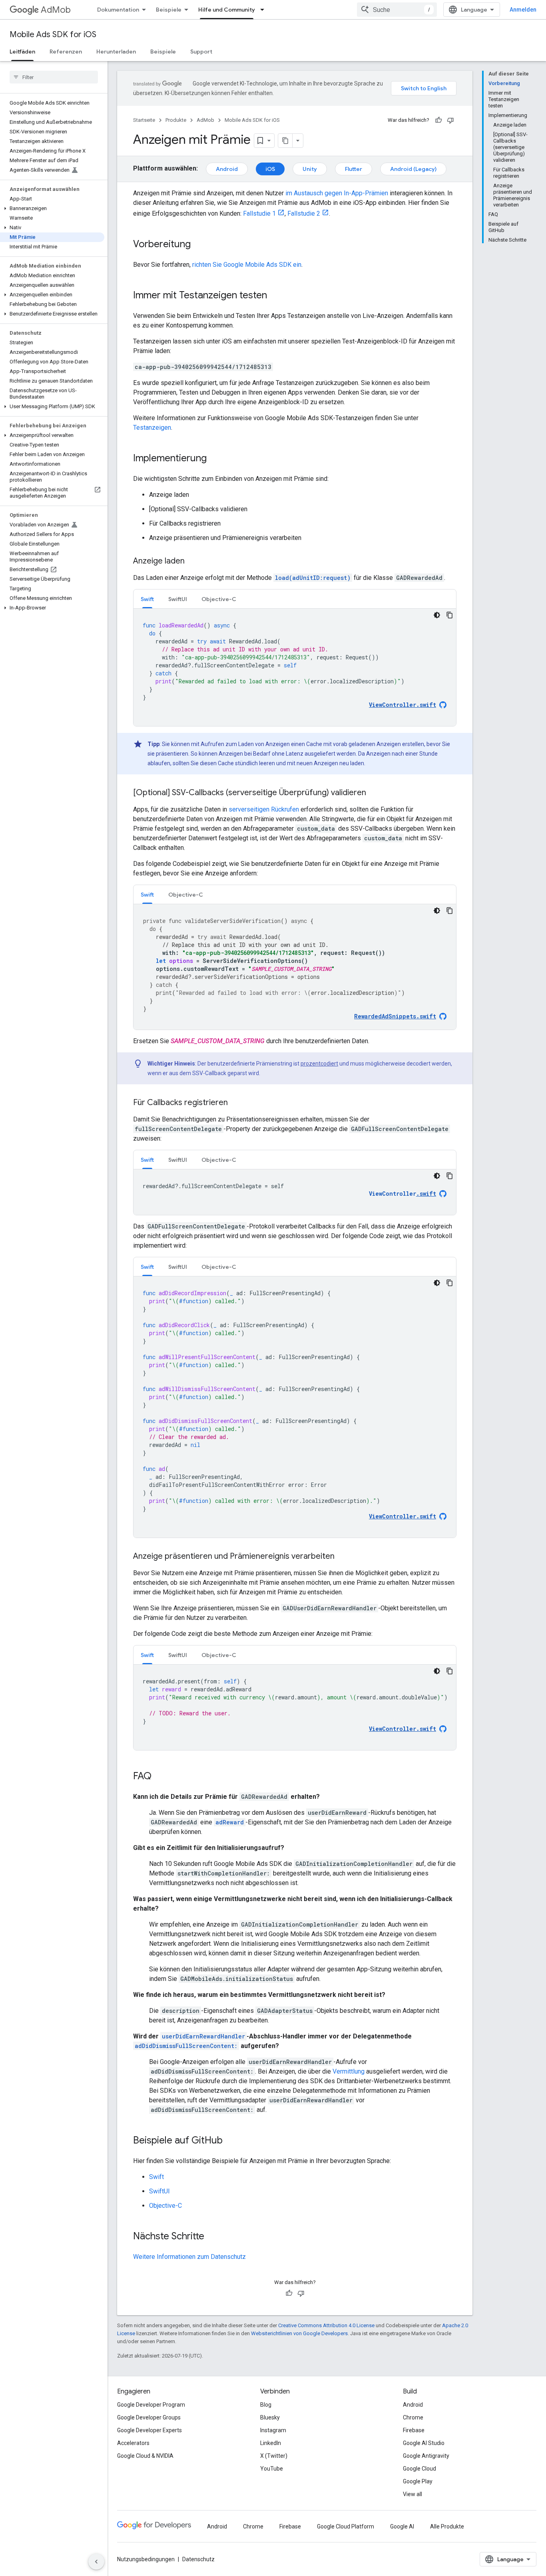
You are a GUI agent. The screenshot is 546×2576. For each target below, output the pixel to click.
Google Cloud (419, 2469)
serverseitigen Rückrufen (264, 809)
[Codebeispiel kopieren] (450, 615)
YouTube (272, 2469)
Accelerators (133, 2443)
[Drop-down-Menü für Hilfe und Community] (265, 10)
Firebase (414, 2430)
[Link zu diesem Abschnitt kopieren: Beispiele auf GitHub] (231, 2141)
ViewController (403, 1194)
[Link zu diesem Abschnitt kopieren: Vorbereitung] (199, 245)
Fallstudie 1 (259, 213)
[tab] (147, 599)
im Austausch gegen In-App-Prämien (337, 193)
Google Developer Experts (149, 2430)
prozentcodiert (319, 1064)
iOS (270, 169)
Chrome (413, 2417)
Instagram (273, 2430)
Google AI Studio (424, 2443)
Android (227, 169)
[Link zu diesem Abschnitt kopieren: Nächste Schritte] (212, 2237)
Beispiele (169, 10)
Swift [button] (147, 599)
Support (201, 52)
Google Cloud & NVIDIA (145, 2456)
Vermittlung (349, 2071)
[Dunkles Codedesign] (437, 615)
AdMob (56, 10)
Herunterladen (116, 52)
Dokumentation (118, 10)
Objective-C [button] (219, 599)
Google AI (402, 2526)
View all (412, 2494)
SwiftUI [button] (178, 599)
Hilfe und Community (227, 10)
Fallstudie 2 (304, 213)
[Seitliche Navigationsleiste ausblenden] (96, 2562)
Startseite (144, 120)
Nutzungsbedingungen (146, 2559)
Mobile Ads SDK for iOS (53, 35)
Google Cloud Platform (346, 2526)
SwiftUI (159, 2191)
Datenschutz (198, 2559)
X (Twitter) (274, 2456)
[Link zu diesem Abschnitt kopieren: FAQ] (159, 1777)
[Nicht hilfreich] (450, 120)
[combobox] (397, 10)
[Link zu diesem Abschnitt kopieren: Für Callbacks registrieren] (236, 1103)
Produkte (176, 120)
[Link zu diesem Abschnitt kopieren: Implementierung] (215, 459)
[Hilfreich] (438, 120)
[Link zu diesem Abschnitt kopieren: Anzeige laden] (193, 562)
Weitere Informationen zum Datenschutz (189, 2257)
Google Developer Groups (149, 2417)
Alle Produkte (447, 2526)
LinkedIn (271, 2443)
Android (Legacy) (413, 169)
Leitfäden (22, 52)
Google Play (418, 2481)
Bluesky (270, 2417)
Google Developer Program (151, 2405)
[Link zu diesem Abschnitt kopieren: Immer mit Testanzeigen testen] (275, 296)
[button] (52, 208)
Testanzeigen (152, 428)
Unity (310, 169)
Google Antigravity (426, 2456)
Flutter (354, 169)
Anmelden (523, 10)
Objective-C (165, 2206)
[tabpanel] (295, 667)
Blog (266, 2405)
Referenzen (66, 52)
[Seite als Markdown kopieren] (285, 141)
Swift (156, 2177)
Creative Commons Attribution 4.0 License (326, 2325)
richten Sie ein (247, 265)
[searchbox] (54, 77)
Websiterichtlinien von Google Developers (299, 2333)
